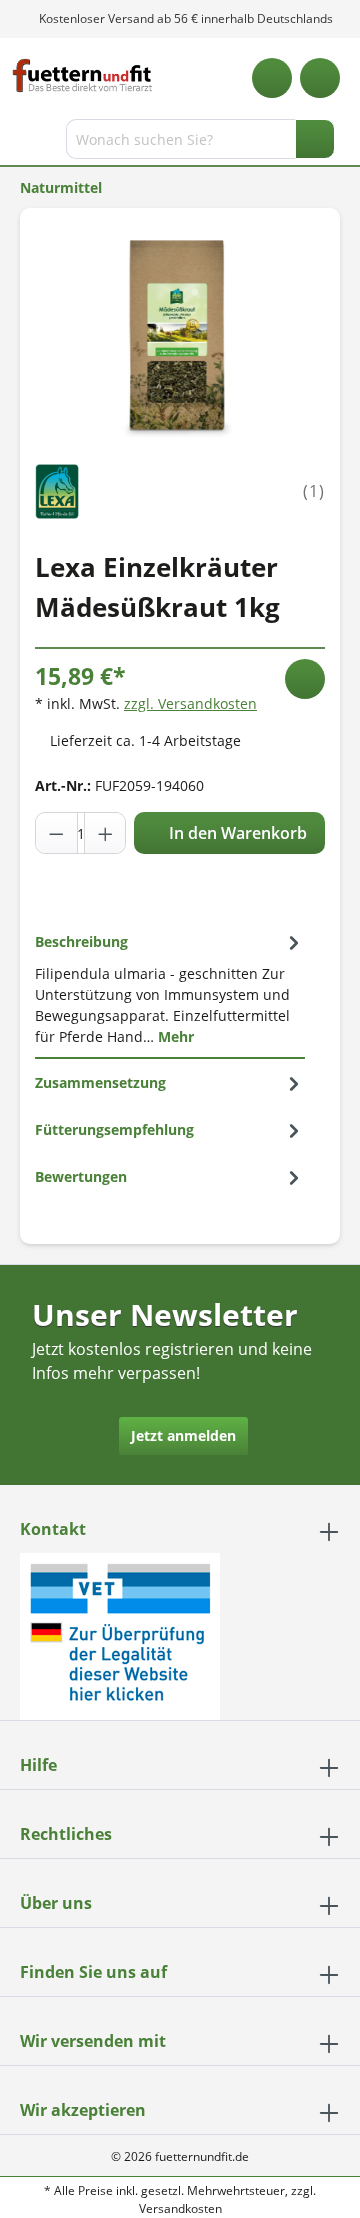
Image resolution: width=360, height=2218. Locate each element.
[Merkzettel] (272, 78)
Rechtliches (66, 1834)
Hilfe (38, 1765)
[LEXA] (57, 489)
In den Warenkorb (236, 833)
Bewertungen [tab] (81, 1176)
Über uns (56, 1903)
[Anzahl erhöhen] (105, 833)
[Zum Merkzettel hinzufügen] (305, 679)
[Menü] (17, 143)
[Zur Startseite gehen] (82, 75)
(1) (314, 491)
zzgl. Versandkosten (190, 703)
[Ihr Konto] (320, 78)
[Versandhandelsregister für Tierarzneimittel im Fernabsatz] (120, 1635)
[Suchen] (315, 139)
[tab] (170, 988)
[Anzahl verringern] (57, 833)
